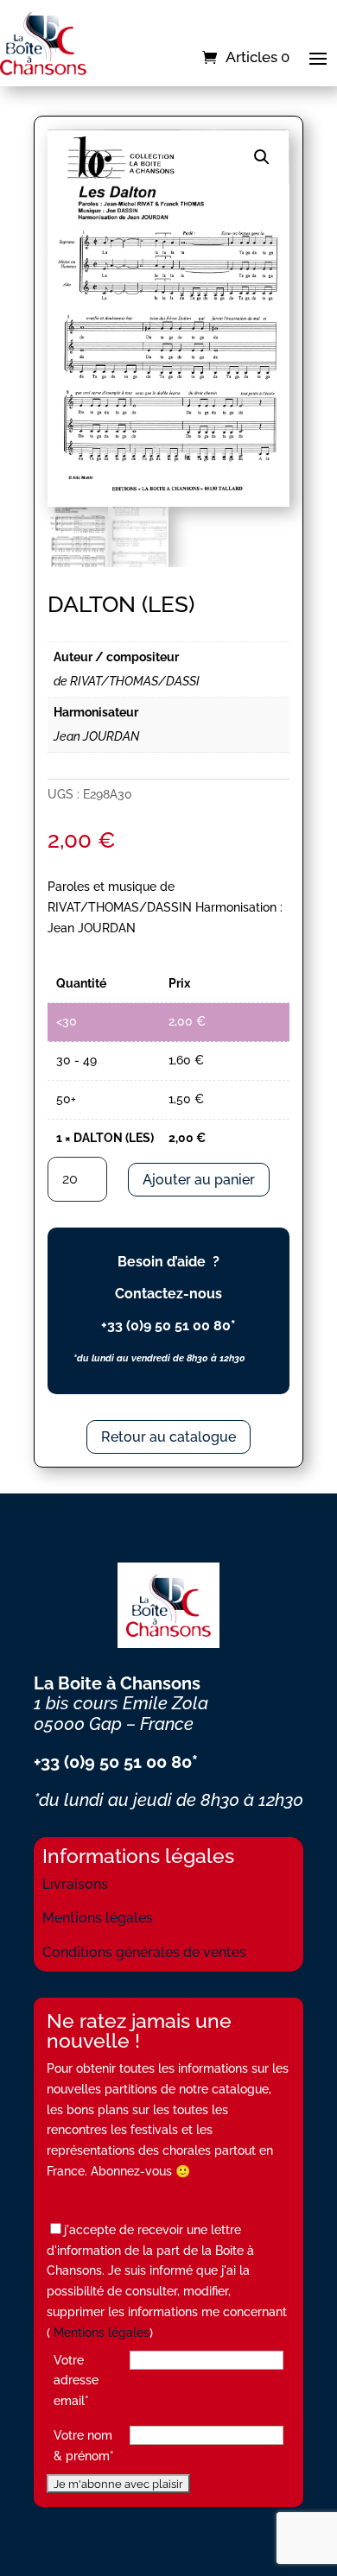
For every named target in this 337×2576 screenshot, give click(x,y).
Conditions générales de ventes (144, 1952)
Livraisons (75, 1884)
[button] (262, 157)
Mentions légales (98, 1918)
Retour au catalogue (168, 1437)
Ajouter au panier (199, 1180)
